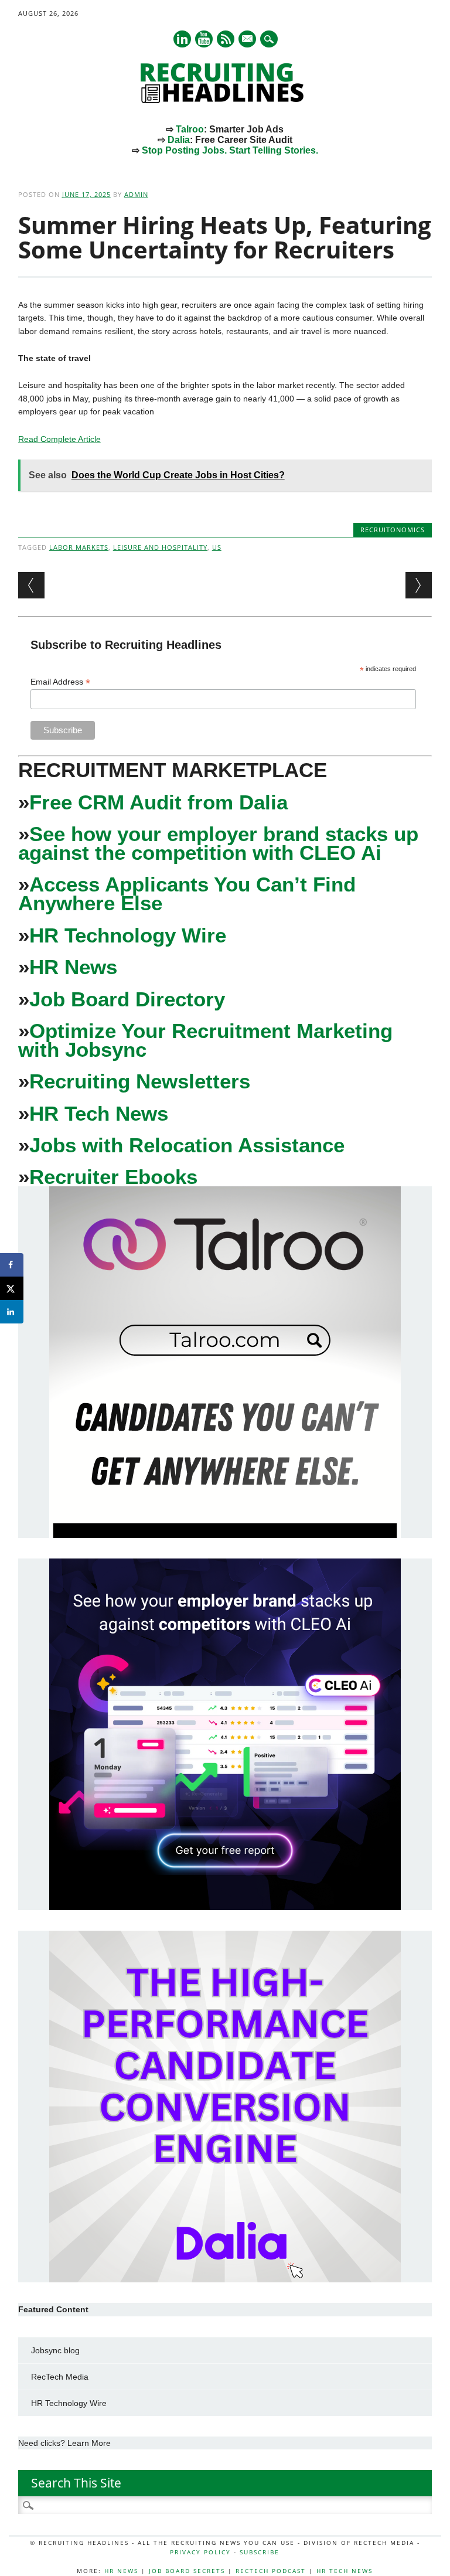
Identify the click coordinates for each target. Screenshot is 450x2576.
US (217, 547)
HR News (73, 967)
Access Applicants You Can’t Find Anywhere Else (187, 894)
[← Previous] (31, 585)
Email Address (60, 682)
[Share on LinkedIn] (12, 1312)
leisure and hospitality (160, 547)
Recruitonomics (393, 530)
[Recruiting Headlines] (225, 100)
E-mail (248, 40)
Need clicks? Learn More (64, 2443)
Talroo (190, 129)
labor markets (79, 547)
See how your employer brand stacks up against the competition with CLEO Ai (218, 843)
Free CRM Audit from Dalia (158, 802)
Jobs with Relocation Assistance (187, 1145)
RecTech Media (60, 2377)
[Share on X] (12, 1288)
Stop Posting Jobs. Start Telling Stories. (230, 150)
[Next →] (419, 585)
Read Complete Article (59, 439)
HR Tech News (99, 1113)
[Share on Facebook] (12, 1265)
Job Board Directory (127, 999)
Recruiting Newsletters (140, 1081)
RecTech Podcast (271, 2571)
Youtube (204, 39)
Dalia (179, 140)
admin (136, 194)
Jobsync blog (55, 2350)
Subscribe (260, 2552)
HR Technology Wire (128, 935)
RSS (226, 39)
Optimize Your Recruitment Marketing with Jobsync (205, 1040)
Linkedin (182, 39)
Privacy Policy (200, 2552)
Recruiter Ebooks (113, 1177)
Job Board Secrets (187, 2571)
